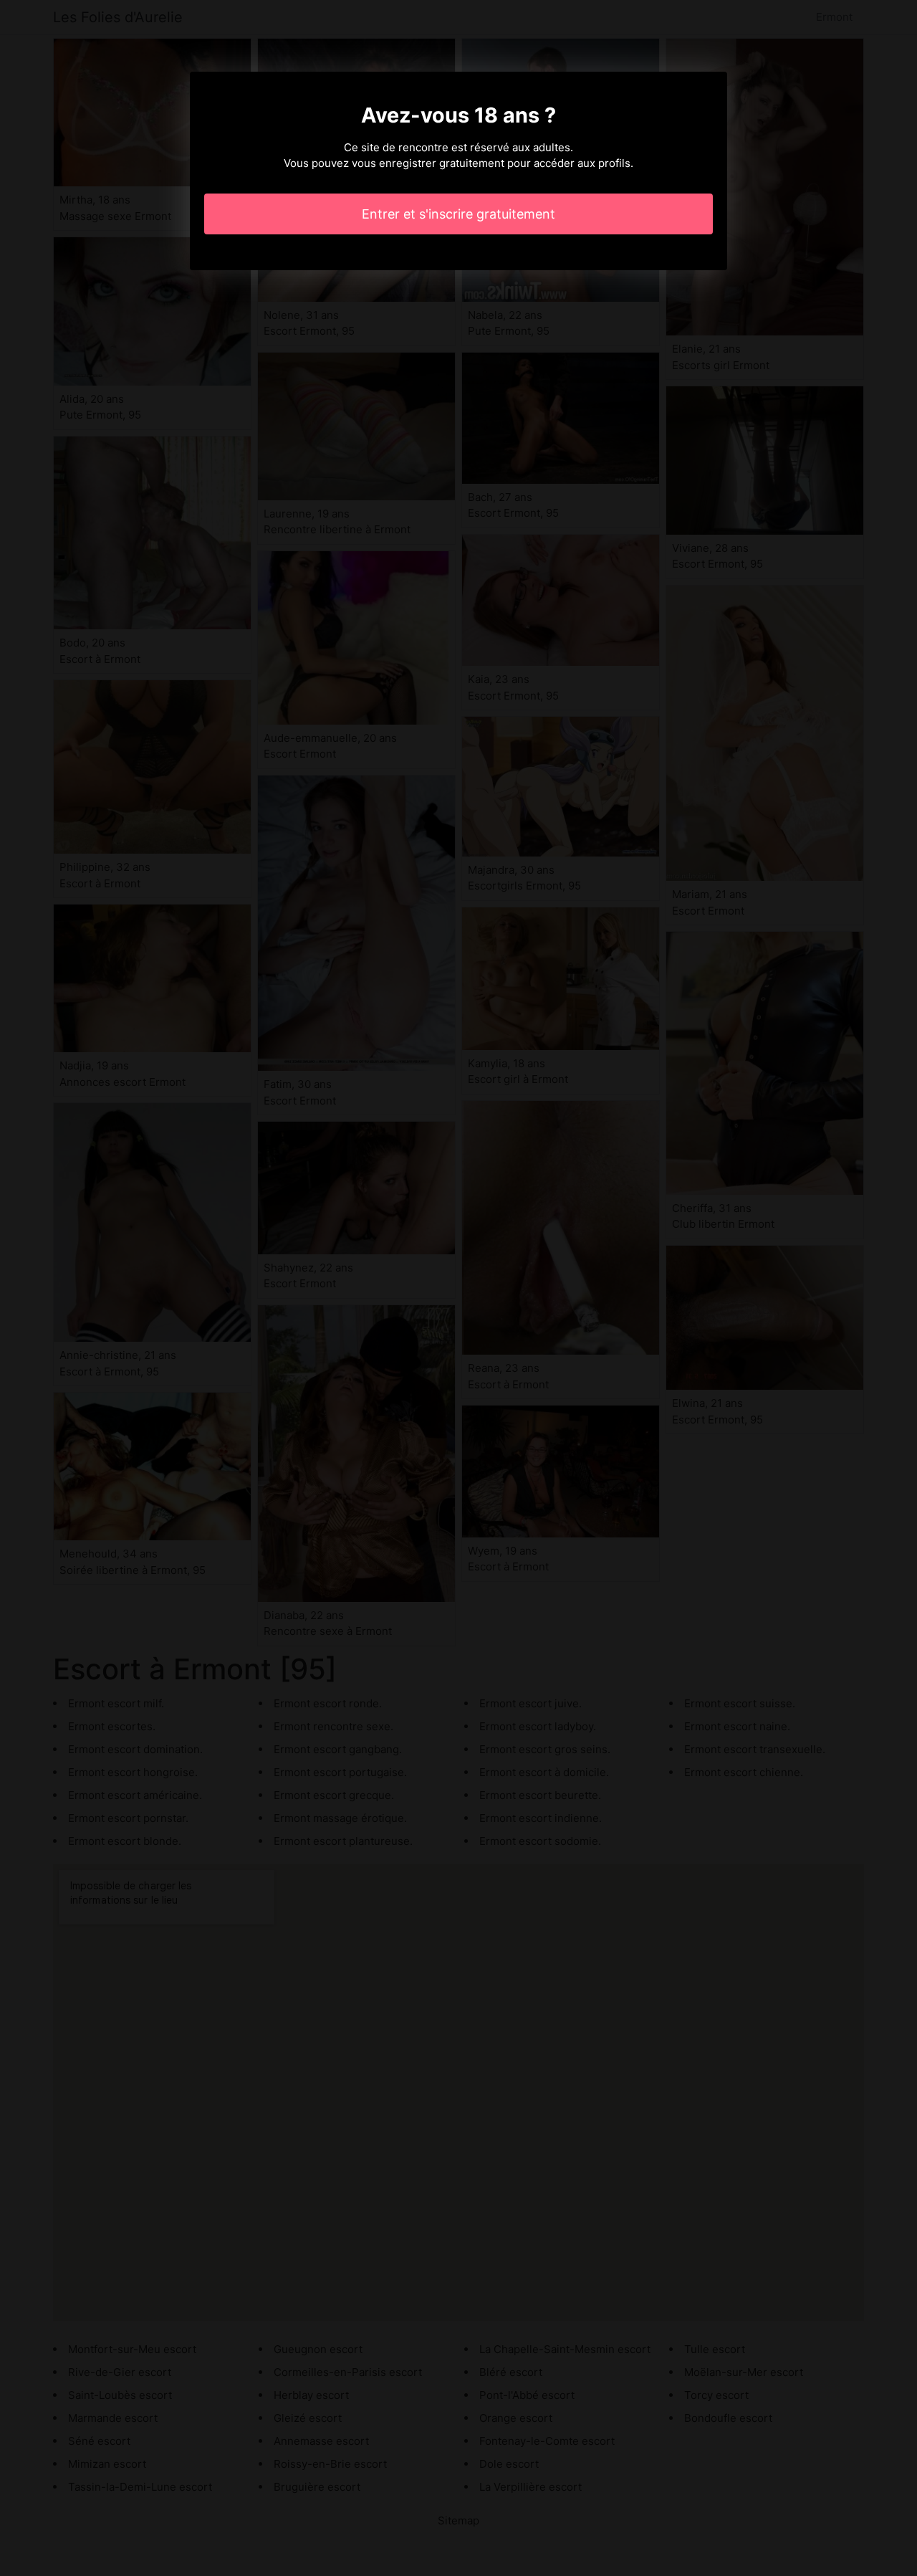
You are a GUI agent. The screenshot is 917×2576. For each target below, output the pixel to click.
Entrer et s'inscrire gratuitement (458, 214)
